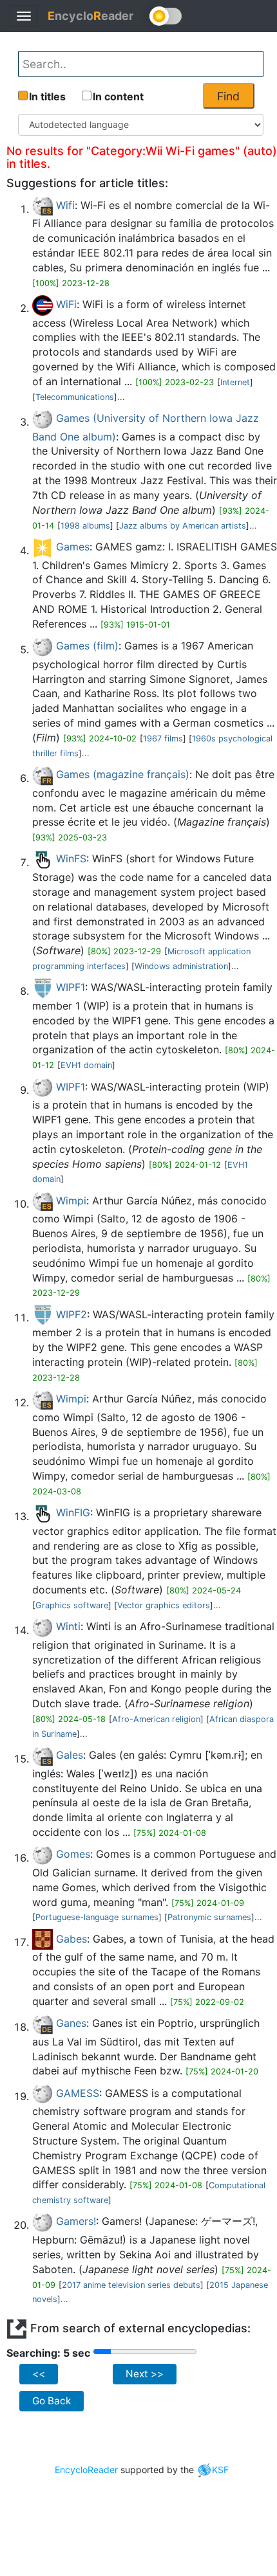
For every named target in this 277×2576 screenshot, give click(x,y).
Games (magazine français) (123, 774)
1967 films (163, 739)
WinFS (71, 858)
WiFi (66, 304)
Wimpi (71, 1201)
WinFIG (73, 1512)
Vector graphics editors (164, 1605)
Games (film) (87, 646)
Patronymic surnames (209, 1917)
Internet (235, 382)
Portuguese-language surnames (97, 1917)
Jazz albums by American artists (183, 526)
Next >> (145, 2374)
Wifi (65, 205)
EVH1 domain (86, 1065)
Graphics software (72, 1605)
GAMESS (78, 2093)
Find (228, 96)
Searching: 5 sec (48, 2353)
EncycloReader (86, 2470)
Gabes (72, 1939)
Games (73, 547)
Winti (68, 1626)
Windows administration (181, 966)
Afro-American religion (156, 1719)
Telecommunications (75, 397)
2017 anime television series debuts (131, 2285)
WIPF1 (71, 987)
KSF (220, 2470)
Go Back (52, 2401)
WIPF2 (72, 1314)
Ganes (71, 2023)
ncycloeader (91, 16)
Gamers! (76, 2221)
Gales (70, 1755)
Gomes (73, 1854)
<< (39, 2374)
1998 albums (85, 526)
